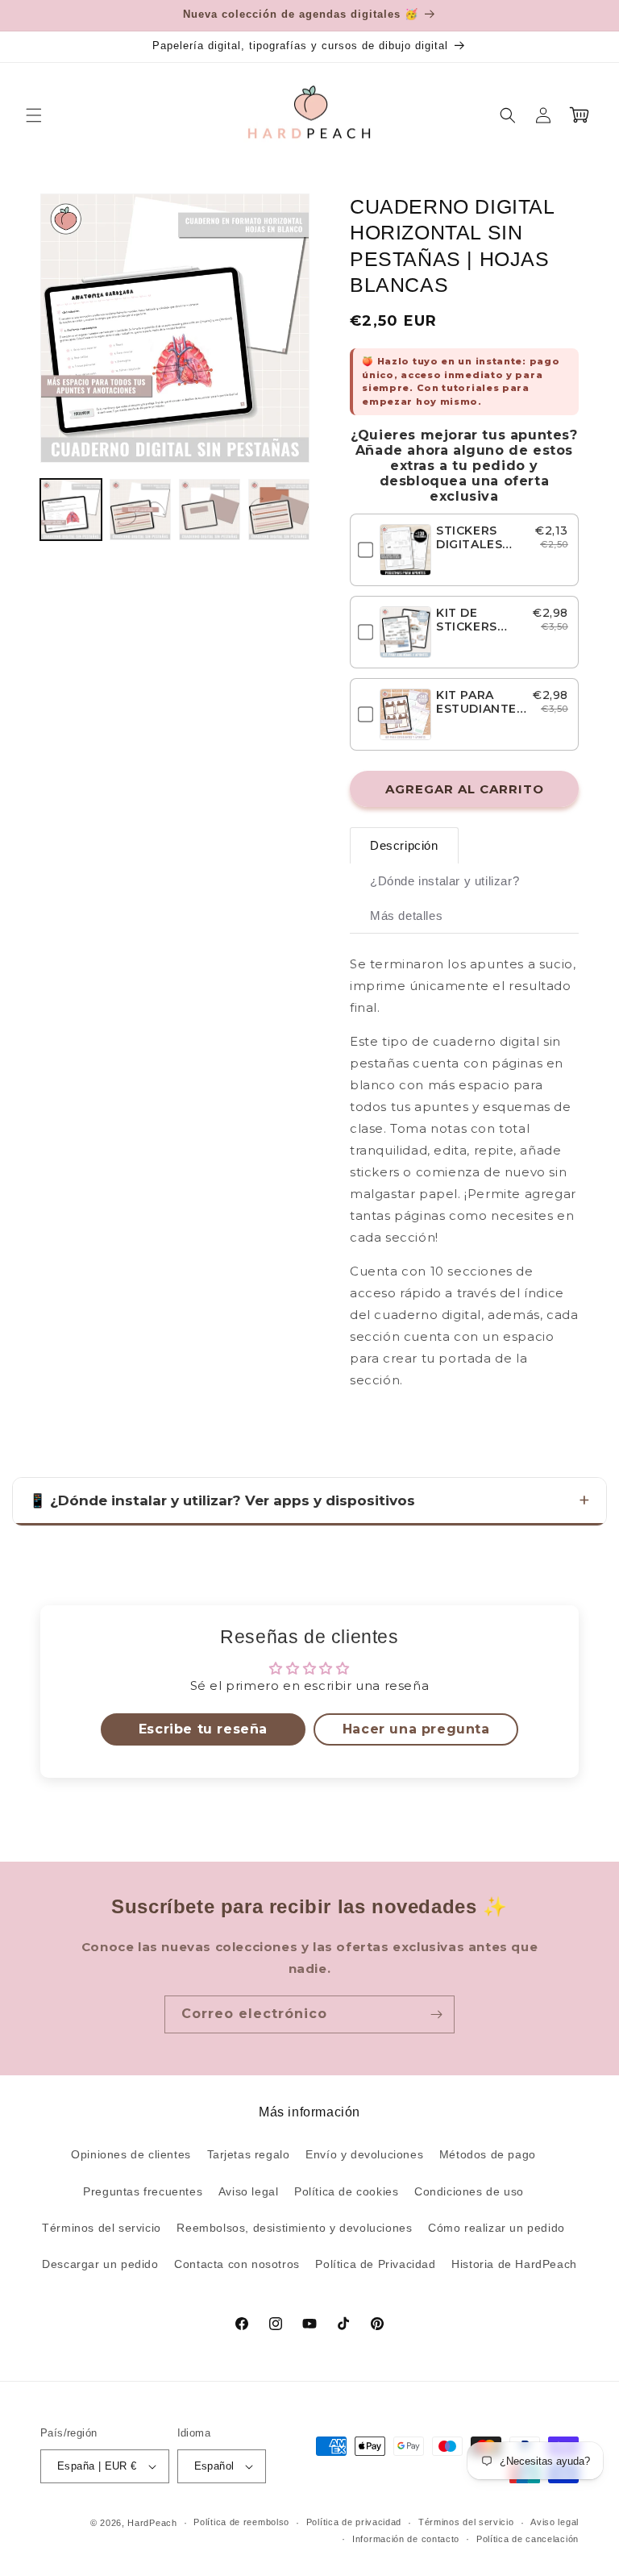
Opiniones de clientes (131, 2154)
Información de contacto (406, 2539)
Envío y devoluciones (364, 2154)
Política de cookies (346, 2191)
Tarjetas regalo (249, 2154)
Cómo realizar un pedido (496, 2228)
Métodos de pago (488, 2154)
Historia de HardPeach (514, 2264)
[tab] (404, 845)
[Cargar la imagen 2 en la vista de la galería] (140, 510)
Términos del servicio (102, 2228)
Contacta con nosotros (237, 2264)
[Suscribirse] (436, 2014)
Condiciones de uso (469, 2191)
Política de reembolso (241, 2522)
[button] (34, 115)
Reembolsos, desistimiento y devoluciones (294, 2228)
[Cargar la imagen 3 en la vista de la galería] (210, 510)
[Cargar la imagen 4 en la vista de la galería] (279, 510)
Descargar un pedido (100, 2264)
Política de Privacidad (375, 2264)
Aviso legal (249, 2191)
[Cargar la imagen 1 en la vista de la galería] (71, 510)
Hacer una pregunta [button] (416, 1729)
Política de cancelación (528, 2539)
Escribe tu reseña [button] (203, 1729)
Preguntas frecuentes (143, 2191)
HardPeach (152, 2523)
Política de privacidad (354, 2522)
